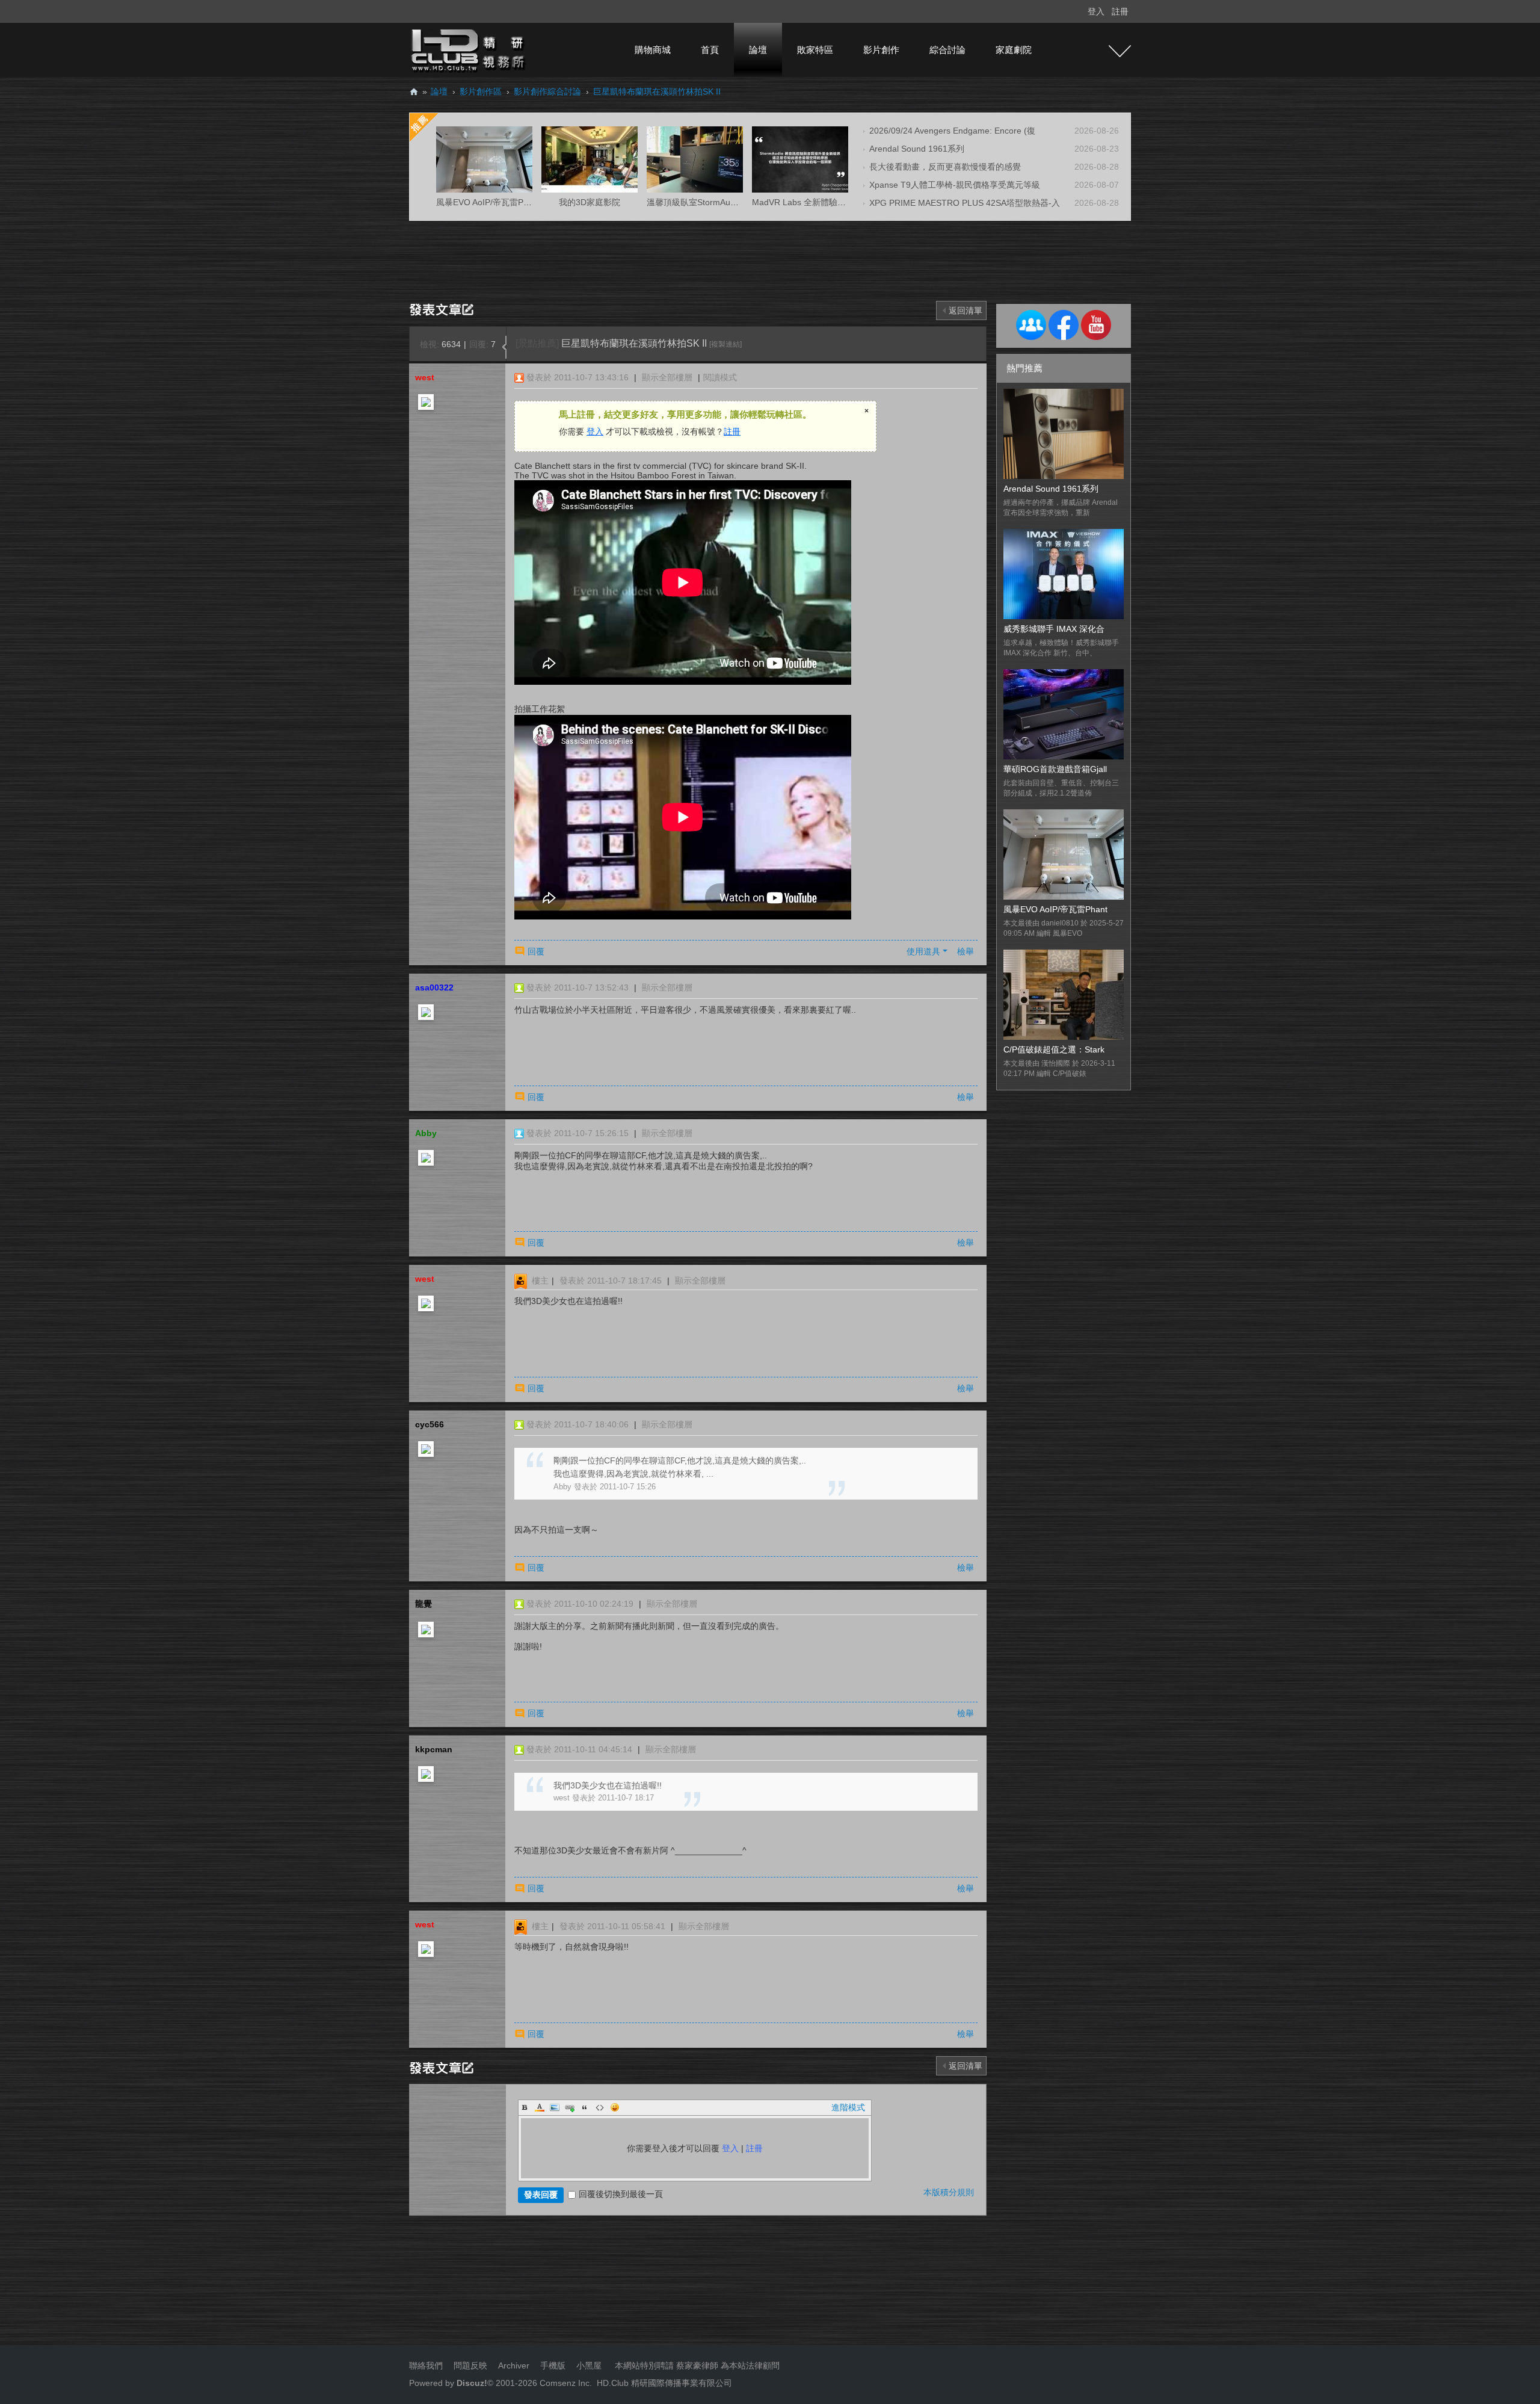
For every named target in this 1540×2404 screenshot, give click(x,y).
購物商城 (653, 50)
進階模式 (848, 2107)
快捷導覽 (1120, 51)
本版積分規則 (949, 2192)
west (425, 377)
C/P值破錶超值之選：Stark (1054, 1049)
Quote (585, 2107)
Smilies (615, 2107)
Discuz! (472, 2383)
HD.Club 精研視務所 (414, 92)
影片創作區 (481, 91)
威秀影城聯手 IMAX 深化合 (1054, 629)
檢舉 (966, 951)
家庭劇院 (1014, 50)
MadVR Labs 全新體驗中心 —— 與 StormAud (838, 202)
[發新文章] (444, 309)
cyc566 (430, 1424)
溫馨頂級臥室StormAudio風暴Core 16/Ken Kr (732, 202)
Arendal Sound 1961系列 (917, 149)
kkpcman (434, 1749)
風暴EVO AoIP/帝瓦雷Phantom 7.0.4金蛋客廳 (522, 202)
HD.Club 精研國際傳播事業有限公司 (664, 2383)
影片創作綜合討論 (547, 91)
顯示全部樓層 (667, 377)
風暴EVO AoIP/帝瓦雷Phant (1055, 909)
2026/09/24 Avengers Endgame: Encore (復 (952, 131)
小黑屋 (589, 2365)
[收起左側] (504, 347)
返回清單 (966, 311)
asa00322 (434, 987)
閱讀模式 (720, 377)
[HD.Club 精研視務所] (469, 49)
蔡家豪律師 (697, 2365)
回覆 (536, 951)
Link (570, 2107)
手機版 (553, 2365)
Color (540, 2107)
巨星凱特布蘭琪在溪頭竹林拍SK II (657, 91)
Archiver (514, 2365)
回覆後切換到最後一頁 (621, 2194)
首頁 (710, 50)
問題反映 (469, 2365)
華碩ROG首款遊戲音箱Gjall (1055, 769)
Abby (426, 1133)
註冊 (1120, 11)
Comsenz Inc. (565, 2383)
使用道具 (923, 951)
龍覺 (423, 1604)
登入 (1096, 11)
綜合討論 (947, 50)
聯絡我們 (426, 2365)
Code (600, 2107)
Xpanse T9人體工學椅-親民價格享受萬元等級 (955, 185)
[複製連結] (725, 344)
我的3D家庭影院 (590, 202)
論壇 (758, 50)
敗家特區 (815, 50)
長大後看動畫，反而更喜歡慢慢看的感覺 (945, 167)
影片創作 (881, 50)
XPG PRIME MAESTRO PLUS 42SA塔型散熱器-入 (965, 203)
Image (555, 2107)
